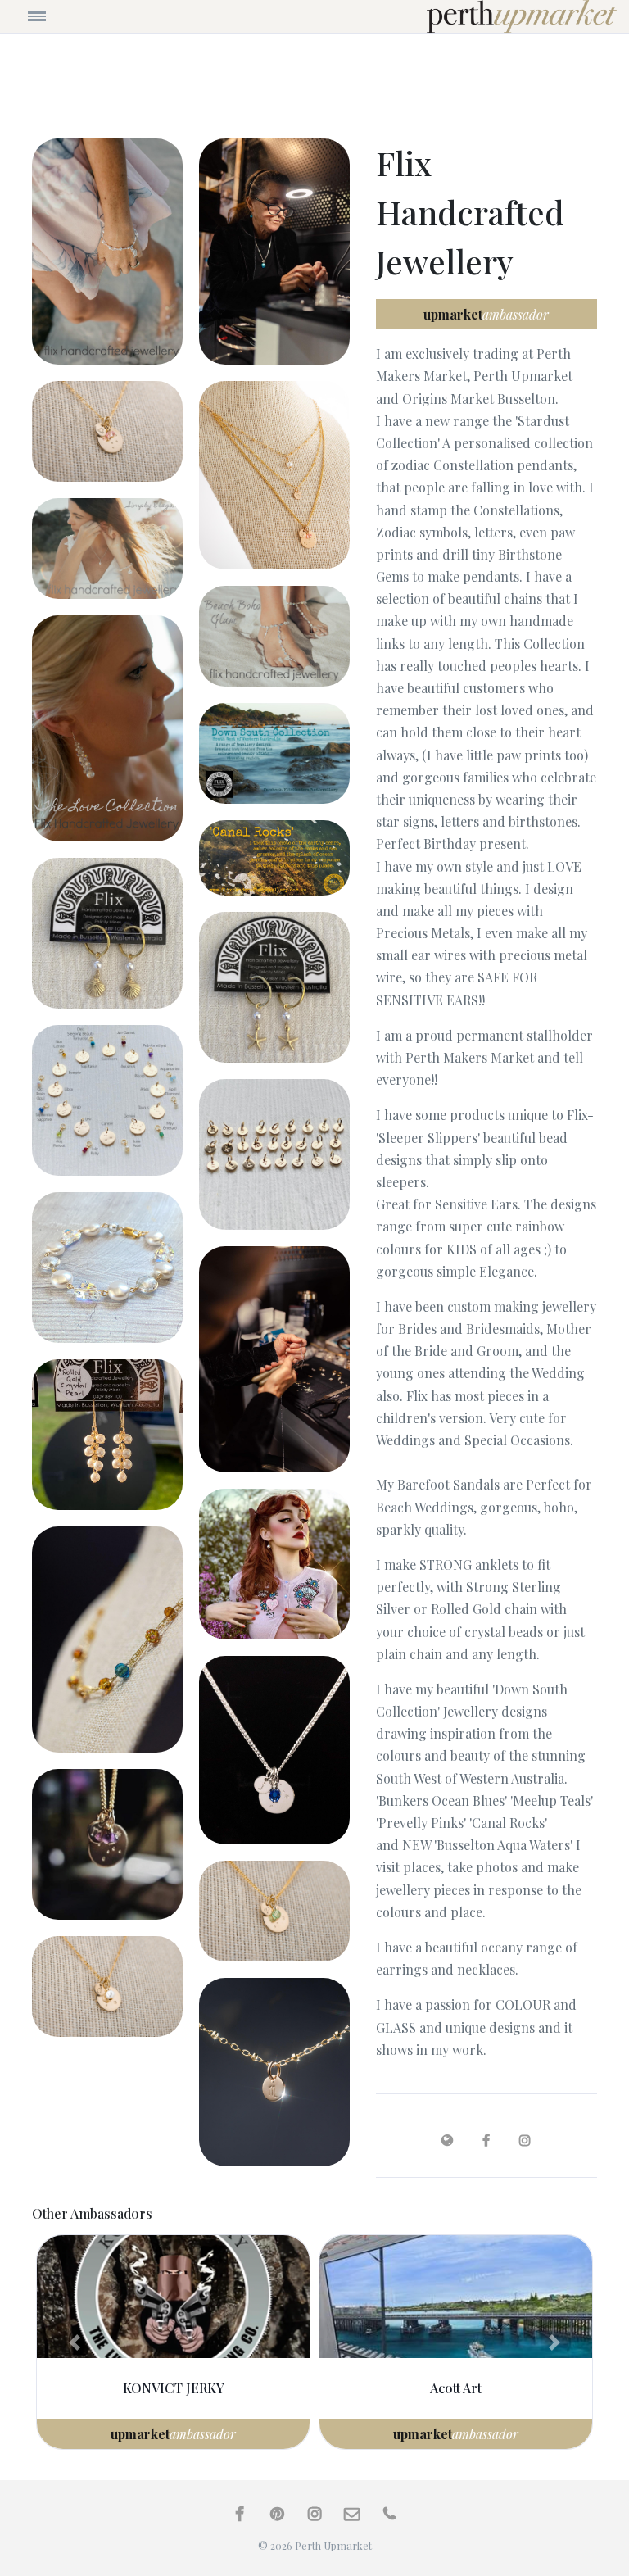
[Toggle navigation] (88, 16)
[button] (75, 2342)
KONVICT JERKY (174, 2388)
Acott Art (456, 2388)
